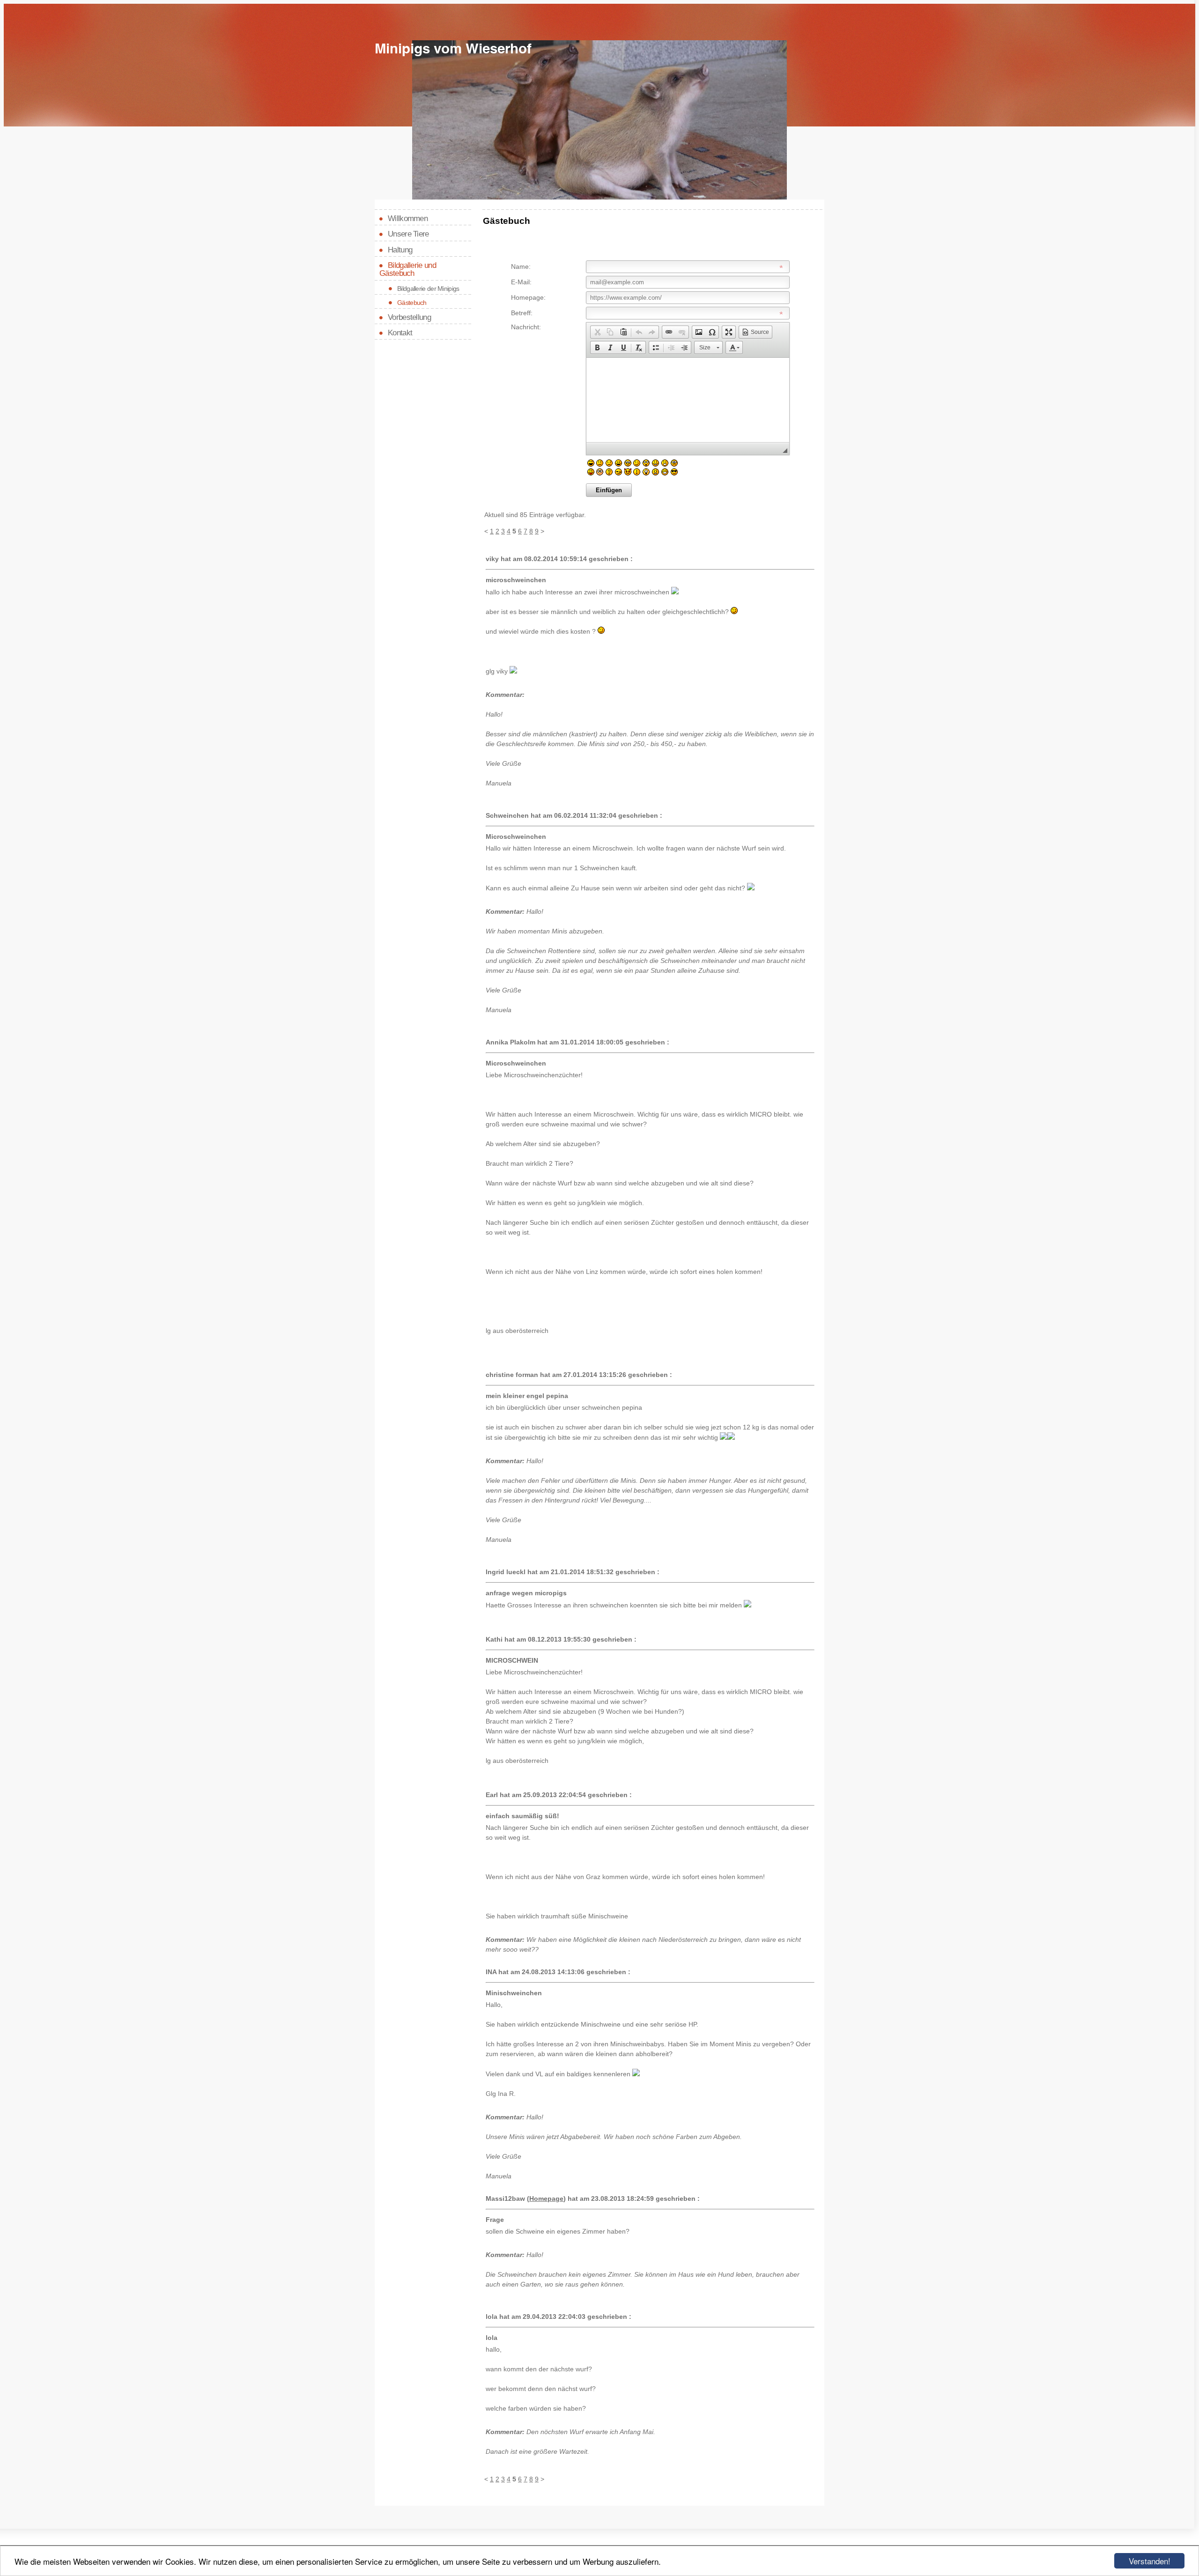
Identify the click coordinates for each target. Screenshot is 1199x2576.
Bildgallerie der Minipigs (428, 289)
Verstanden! (1150, 2561)
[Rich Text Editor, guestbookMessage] (688, 400)
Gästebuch (412, 303)
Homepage (546, 2198)
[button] (597, 332)
